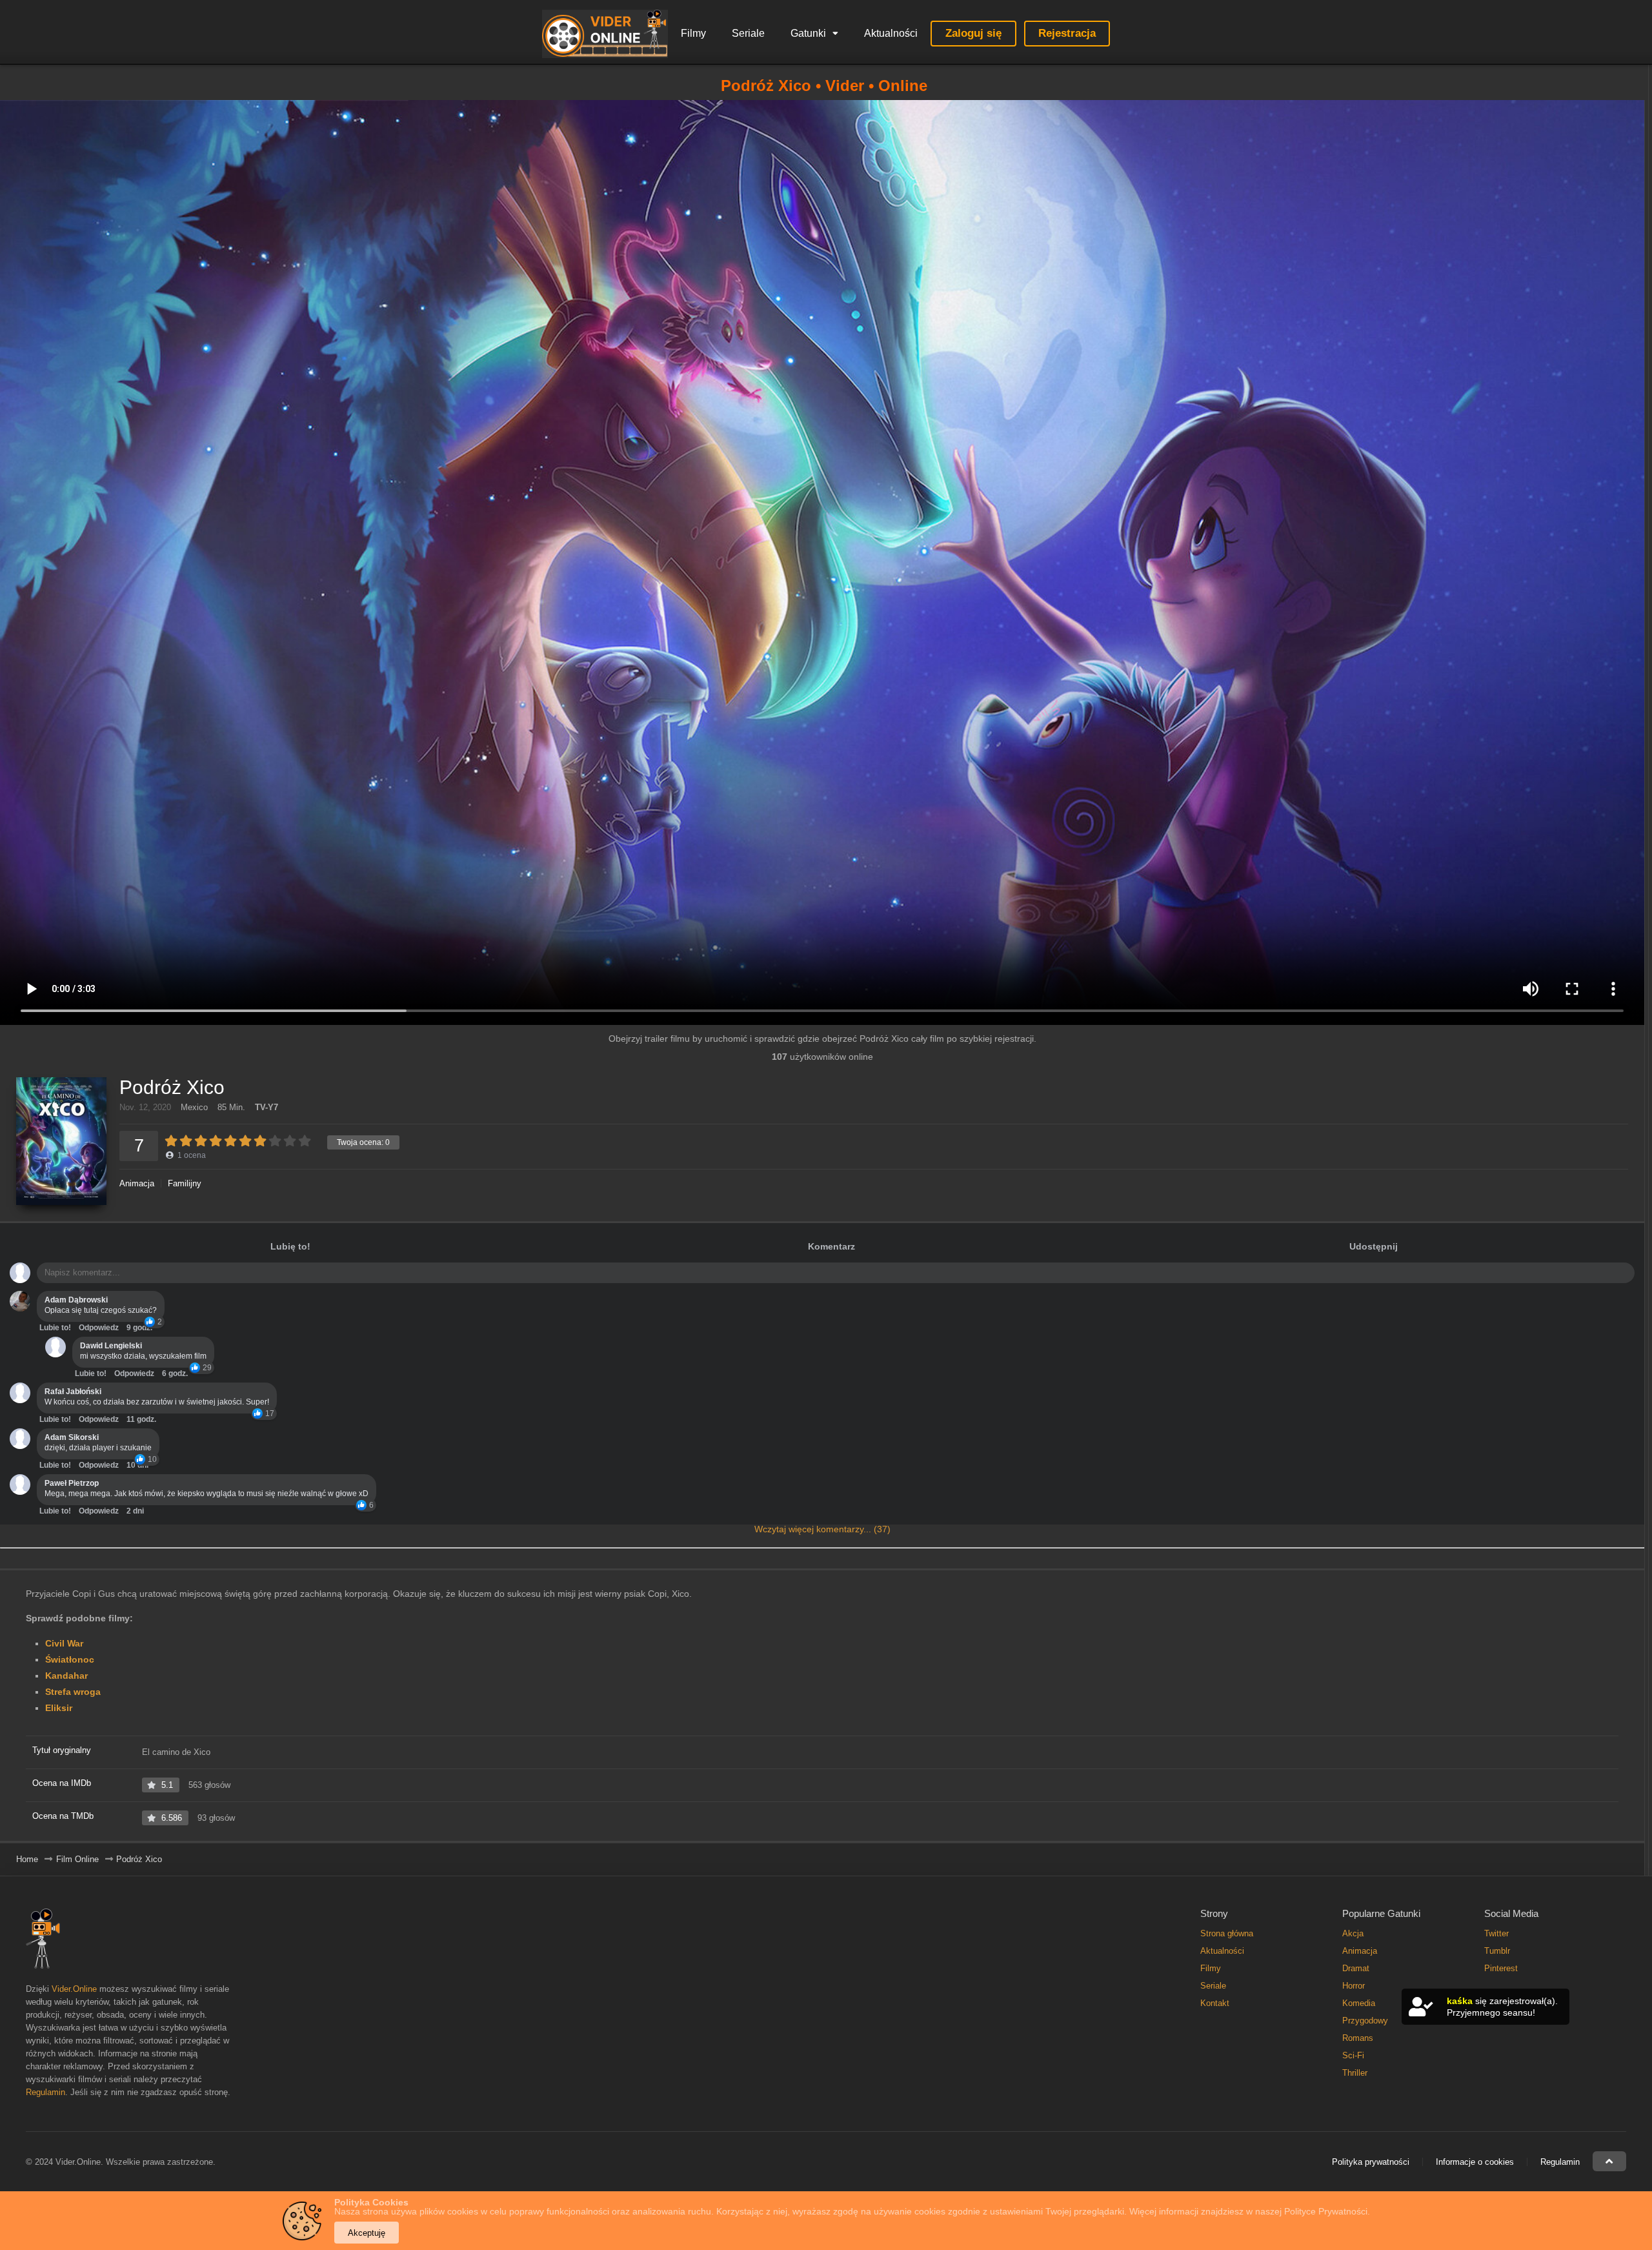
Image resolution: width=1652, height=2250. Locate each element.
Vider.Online (74, 1989)
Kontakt (1215, 2003)
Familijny (185, 1183)
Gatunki (808, 33)
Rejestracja (1067, 33)
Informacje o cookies (1475, 2162)
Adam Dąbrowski (76, 1300)
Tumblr (1497, 1951)
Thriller (1355, 2073)
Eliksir (59, 1708)
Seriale (748, 33)
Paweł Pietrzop (72, 1483)
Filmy (693, 33)
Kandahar (66, 1676)
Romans (1358, 2038)
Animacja (137, 1183)
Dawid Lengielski (111, 1346)
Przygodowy (1365, 2021)
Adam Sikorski (72, 1437)
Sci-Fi (1353, 2055)
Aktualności (891, 33)
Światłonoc (70, 1659)
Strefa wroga (73, 1692)
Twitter (1496, 1933)
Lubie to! (55, 1328)
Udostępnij (1374, 1246)
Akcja (1353, 1933)
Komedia (1359, 2003)
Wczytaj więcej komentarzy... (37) (822, 1529)
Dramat (1356, 1968)
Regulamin (45, 2092)
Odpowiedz (99, 1328)
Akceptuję (367, 2233)
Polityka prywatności (1371, 2162)
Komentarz (831, 1246)
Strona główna (1227, 1933)
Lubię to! (290, 1246)
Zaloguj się (973, 33)
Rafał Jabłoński (73, 1392)
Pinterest (1501, 1968)
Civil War (64, 1643)
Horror (1354, 1986)
